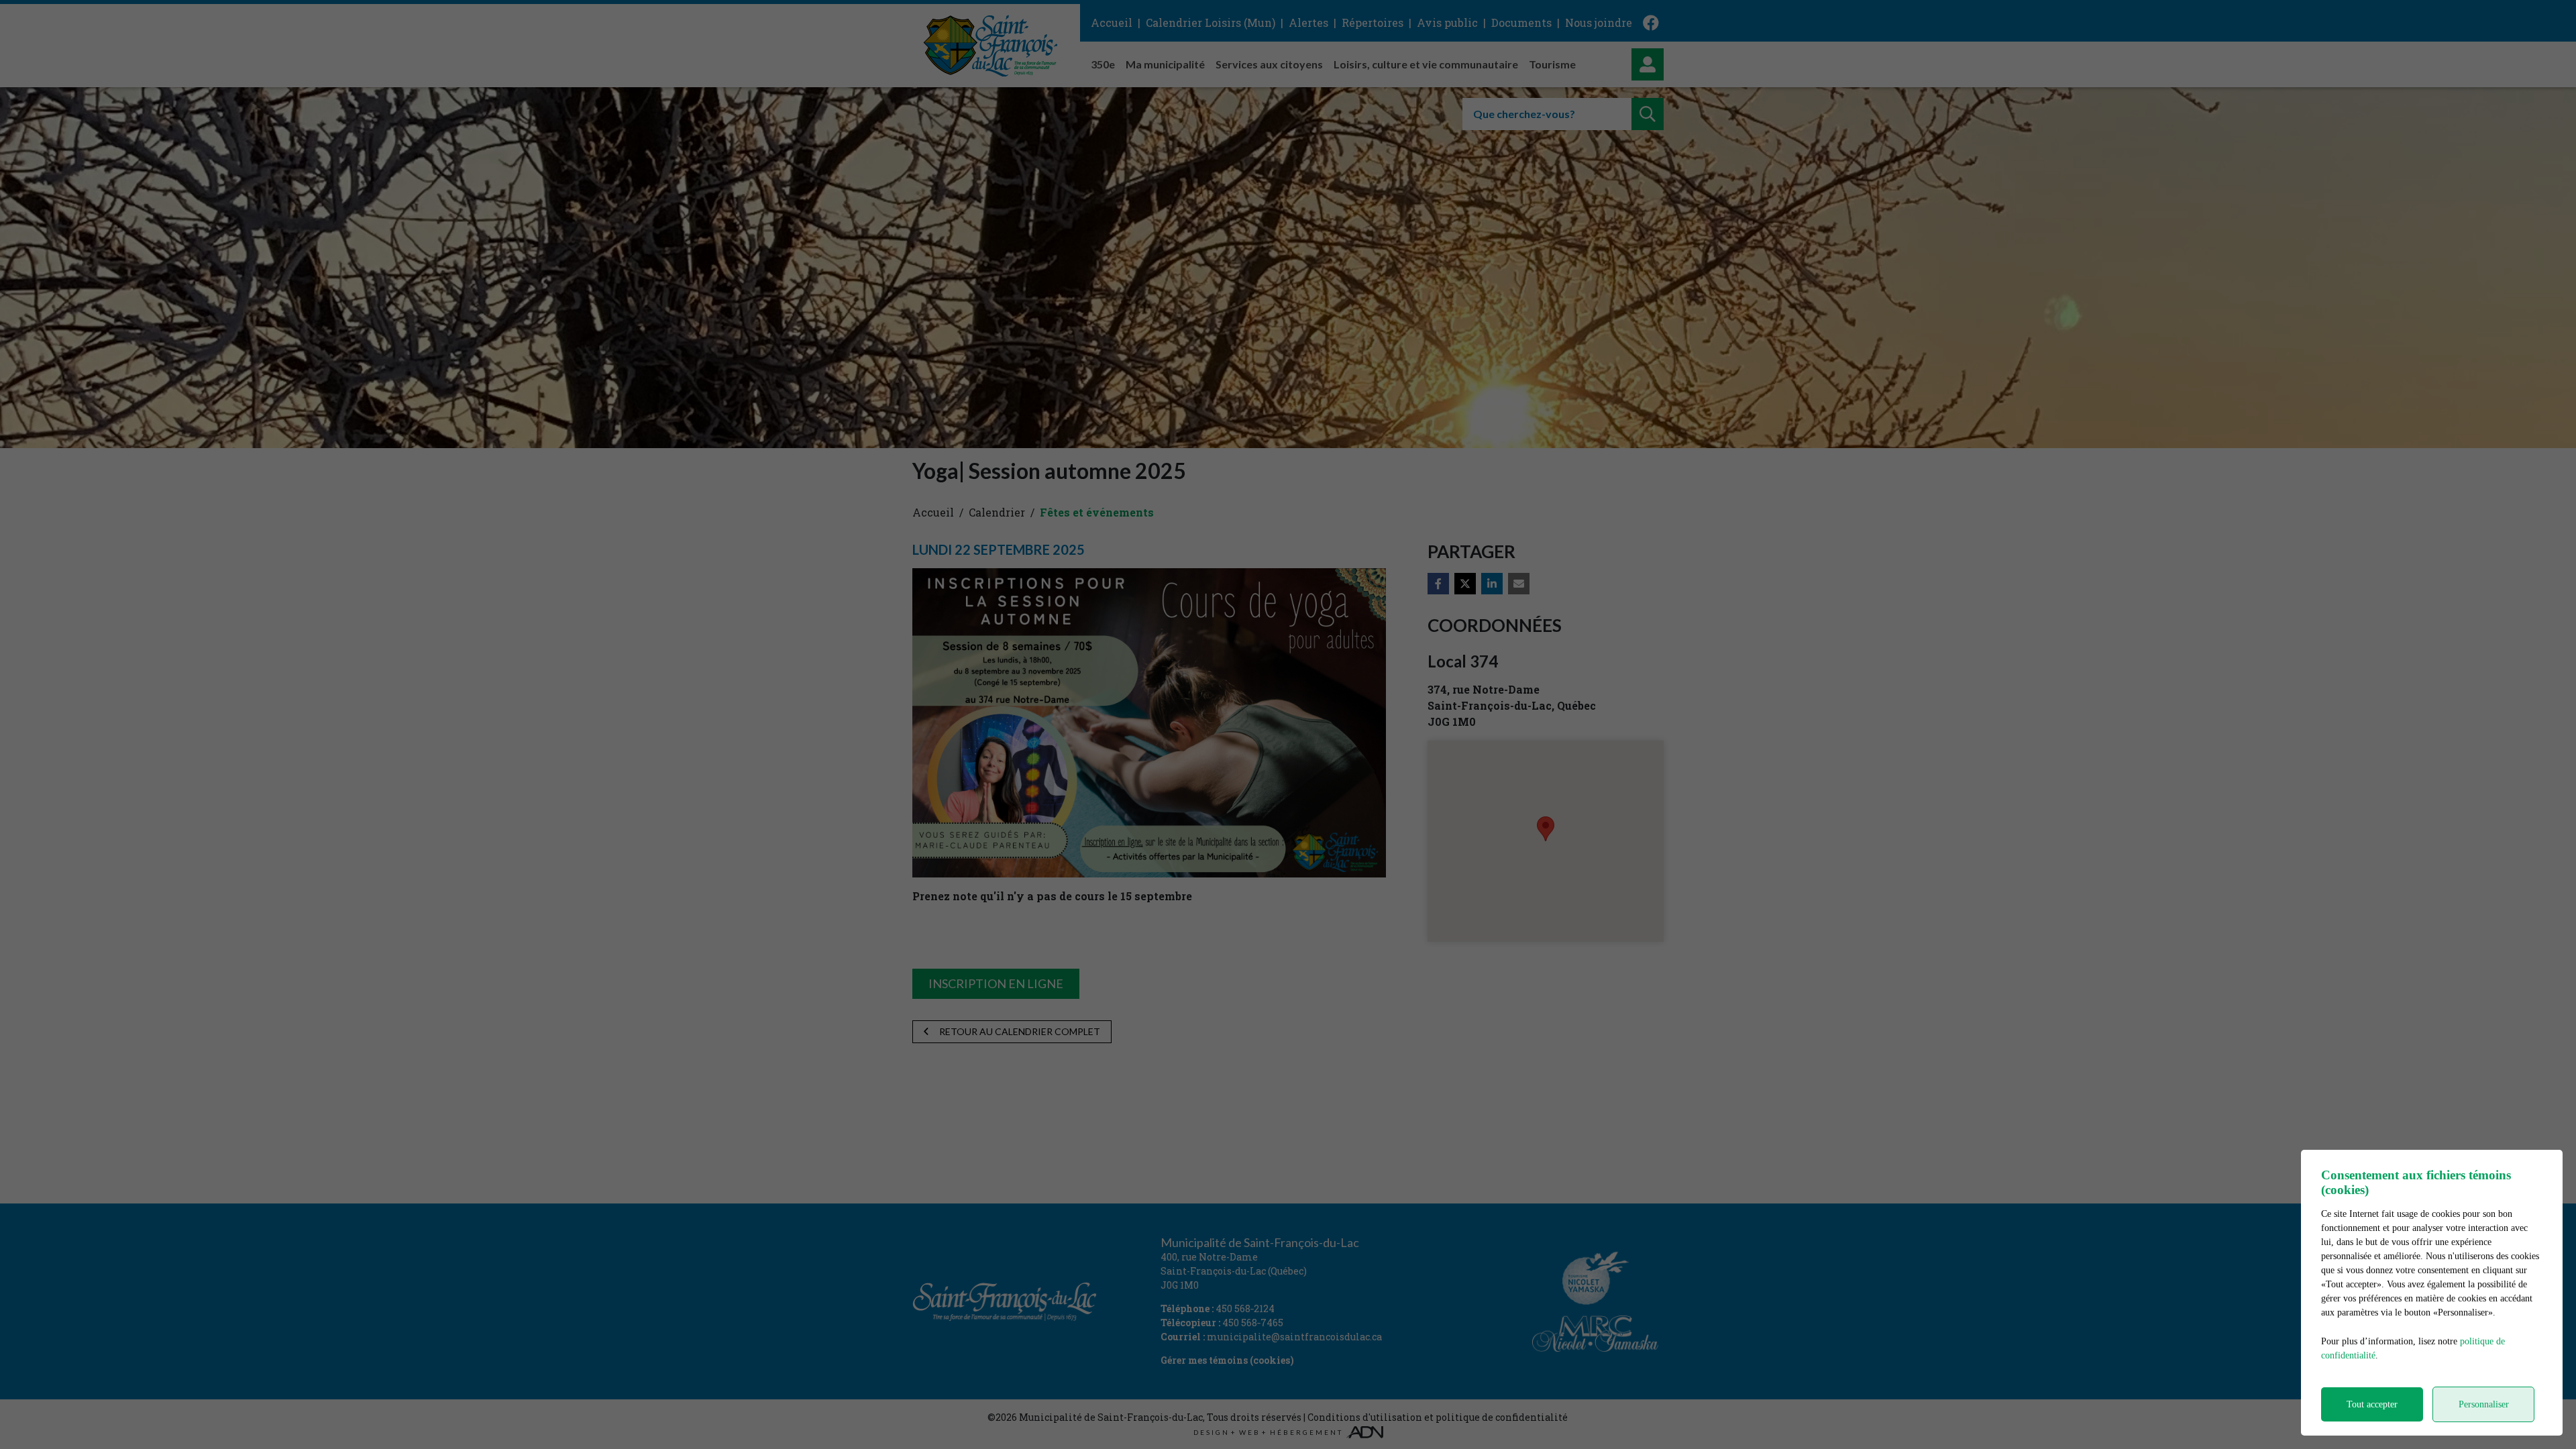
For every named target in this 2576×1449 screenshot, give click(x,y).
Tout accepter (2372, 1404)
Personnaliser (2484, 1404)
